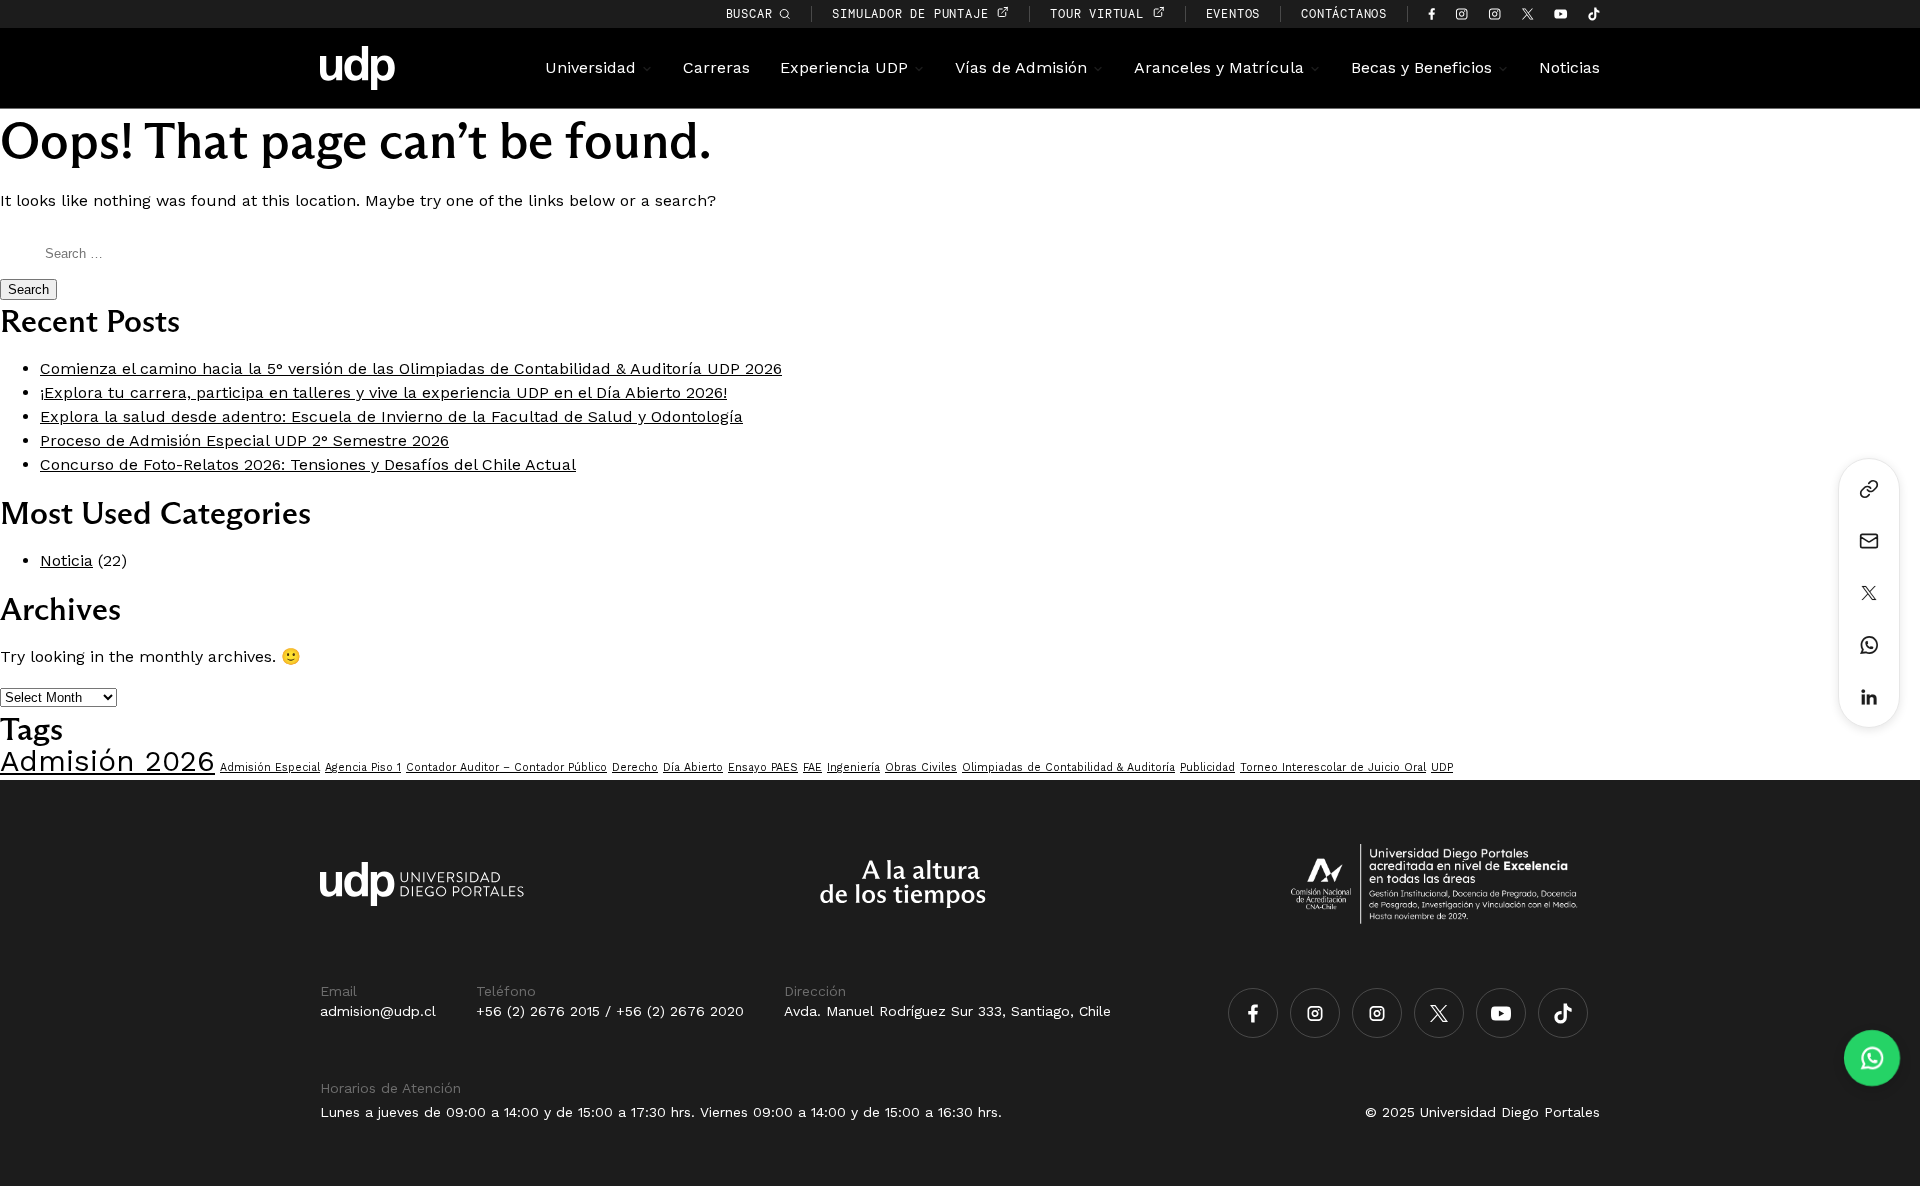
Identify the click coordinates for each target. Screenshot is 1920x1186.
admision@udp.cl (378, 1011)
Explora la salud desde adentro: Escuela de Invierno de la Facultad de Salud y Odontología (391, 416)
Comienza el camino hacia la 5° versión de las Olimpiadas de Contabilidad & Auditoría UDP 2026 (411, 368)
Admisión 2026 (107, 761)
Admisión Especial (270, 767)
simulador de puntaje (914, 13)
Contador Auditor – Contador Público (506, 767)
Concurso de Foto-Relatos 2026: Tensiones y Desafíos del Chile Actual (308, 464)
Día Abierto (693, 767)
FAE (812, 767)
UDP (1442, 767)
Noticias (1569, 67)
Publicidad (1207, 767)
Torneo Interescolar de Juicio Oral (1333, 767)
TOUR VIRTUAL (1100, 13)
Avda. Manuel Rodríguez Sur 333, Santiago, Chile (947, 1011)
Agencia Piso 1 (363, 767)
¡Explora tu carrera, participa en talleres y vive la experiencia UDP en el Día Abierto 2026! (383, 392)
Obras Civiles (921, 767)
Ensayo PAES (763, 767)
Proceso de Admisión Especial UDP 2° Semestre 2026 (244, 440)
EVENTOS (1233, 13)
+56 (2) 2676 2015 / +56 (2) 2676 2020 (610, 1011)
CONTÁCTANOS (1344, 13)
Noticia (66, 560)
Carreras (716, 67)
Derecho (635, 767)
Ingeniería (853, 767)
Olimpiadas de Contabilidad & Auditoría (1068, 767)
